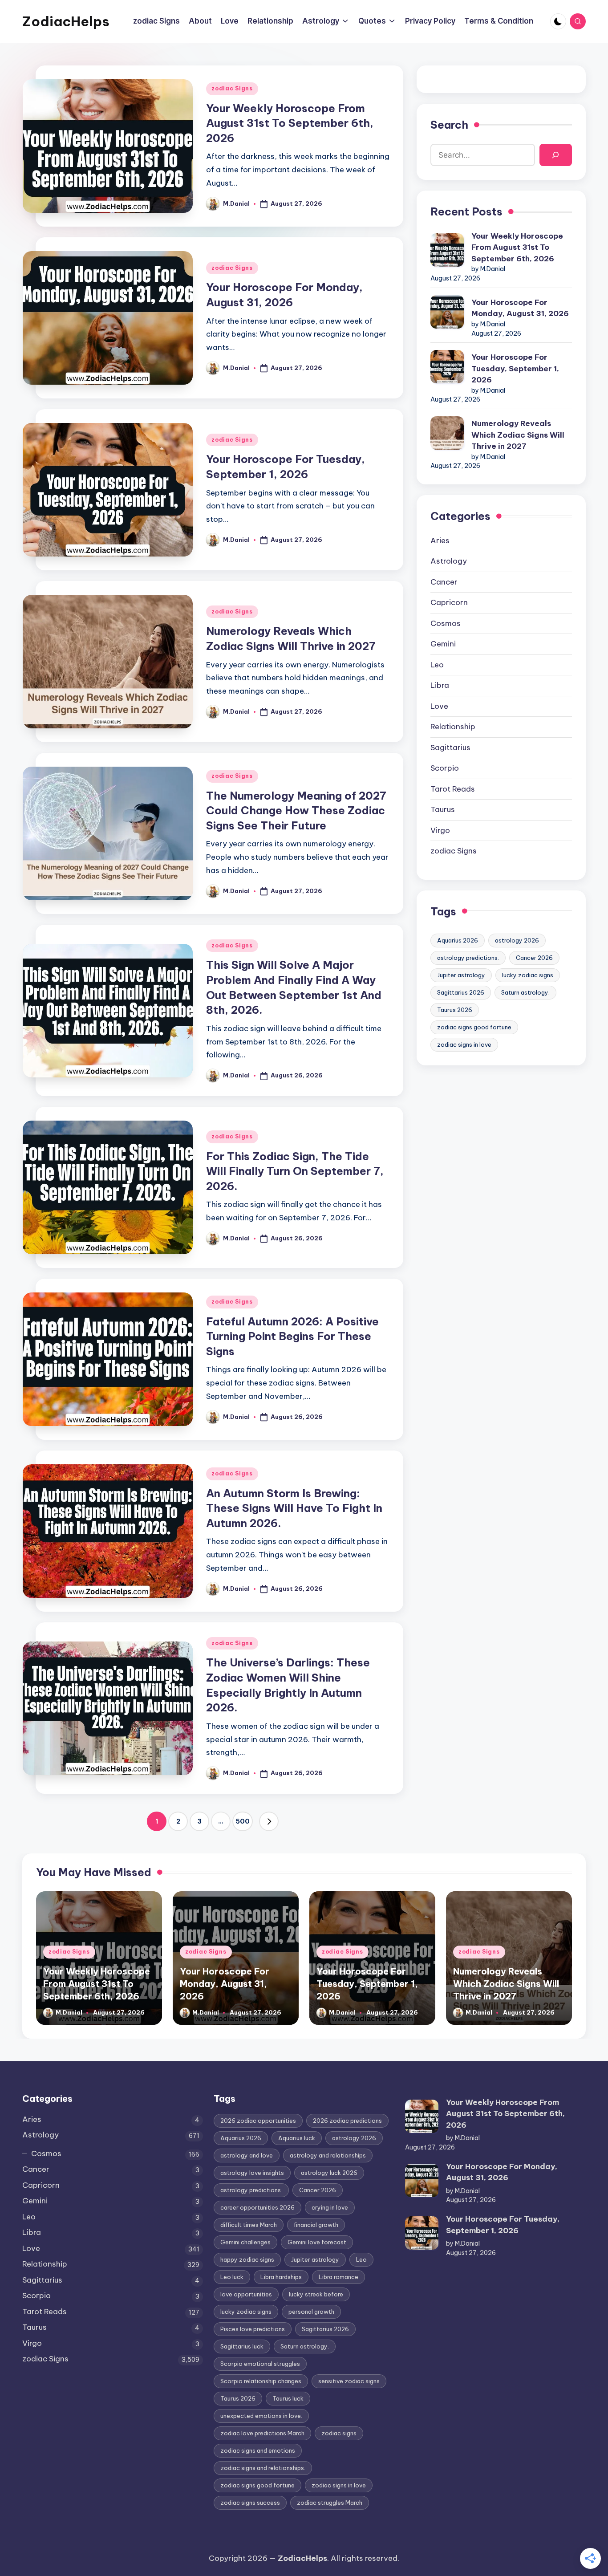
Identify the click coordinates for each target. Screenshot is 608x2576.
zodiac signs (339, 2433)
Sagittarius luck (242, 2346)
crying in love (330, 2207)
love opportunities (246, 2294)
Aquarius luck (297, 2138)
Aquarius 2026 (458, 940)
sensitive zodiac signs (349, 2381)
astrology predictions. (468, 958)
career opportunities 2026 (257, 2207)
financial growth (316, 2225)
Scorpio (445, 768)
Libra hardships (281, 2277)
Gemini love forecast (317, 2242)
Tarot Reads (453, 789)
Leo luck (232, 2277)
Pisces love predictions (253, 2329)
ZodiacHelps (66, 21)
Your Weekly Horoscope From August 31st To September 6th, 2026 (290, 123)
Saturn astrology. (525, 992)
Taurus (443, 809)
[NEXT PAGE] (269, 1821)
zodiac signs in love (464, 1044)
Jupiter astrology (461, 975)
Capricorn (449, 602)
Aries (440, 540)
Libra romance (338, 2277)
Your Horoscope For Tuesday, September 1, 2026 (515, 368)
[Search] (556, 155)
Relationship (453, 727)
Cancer (444, 582)
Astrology (449, 561)
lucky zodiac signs (528, 975)
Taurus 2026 (455, 1010)
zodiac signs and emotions (258, 2450)
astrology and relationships (328, 2155)
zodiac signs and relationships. (263, 2468)
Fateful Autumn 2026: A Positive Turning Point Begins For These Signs (292, 1336)
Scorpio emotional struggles (260, 2364)
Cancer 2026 (534, 958)
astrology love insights (252, 2173)
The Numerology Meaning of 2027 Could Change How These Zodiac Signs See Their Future (296, 811)
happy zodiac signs (247, 2259)
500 (243, 1821)
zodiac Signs (232, 88)
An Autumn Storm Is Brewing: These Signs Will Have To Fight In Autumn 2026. (294, 1508)
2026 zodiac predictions (347, 2121)
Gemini (443, 644)
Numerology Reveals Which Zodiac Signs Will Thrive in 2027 (518, 435)
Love (439, 706)
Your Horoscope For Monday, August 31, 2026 (520, 308)
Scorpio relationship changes (261, 2381)
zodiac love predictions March (262, 2433)
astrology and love (247, 2155)
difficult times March (249, 2225)
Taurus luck (288, 2398)
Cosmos (446, 623)
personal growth (311, 2312)
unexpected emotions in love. (261, 2416)
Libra (440, 685)
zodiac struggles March (330, 2503)
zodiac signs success (250, 2503)
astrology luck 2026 (329, 2173)
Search (449, 125)
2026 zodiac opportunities (258, 2121)
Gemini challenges (245, 2242)
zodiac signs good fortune (474, 1027)
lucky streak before (316, 2294)
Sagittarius (450, 748)
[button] (269, 1821)
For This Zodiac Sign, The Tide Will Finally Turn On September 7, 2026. (295, 1171)
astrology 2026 (517, 940)
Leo (437, 665)
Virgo (440, 830)
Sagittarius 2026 (461, 992)
